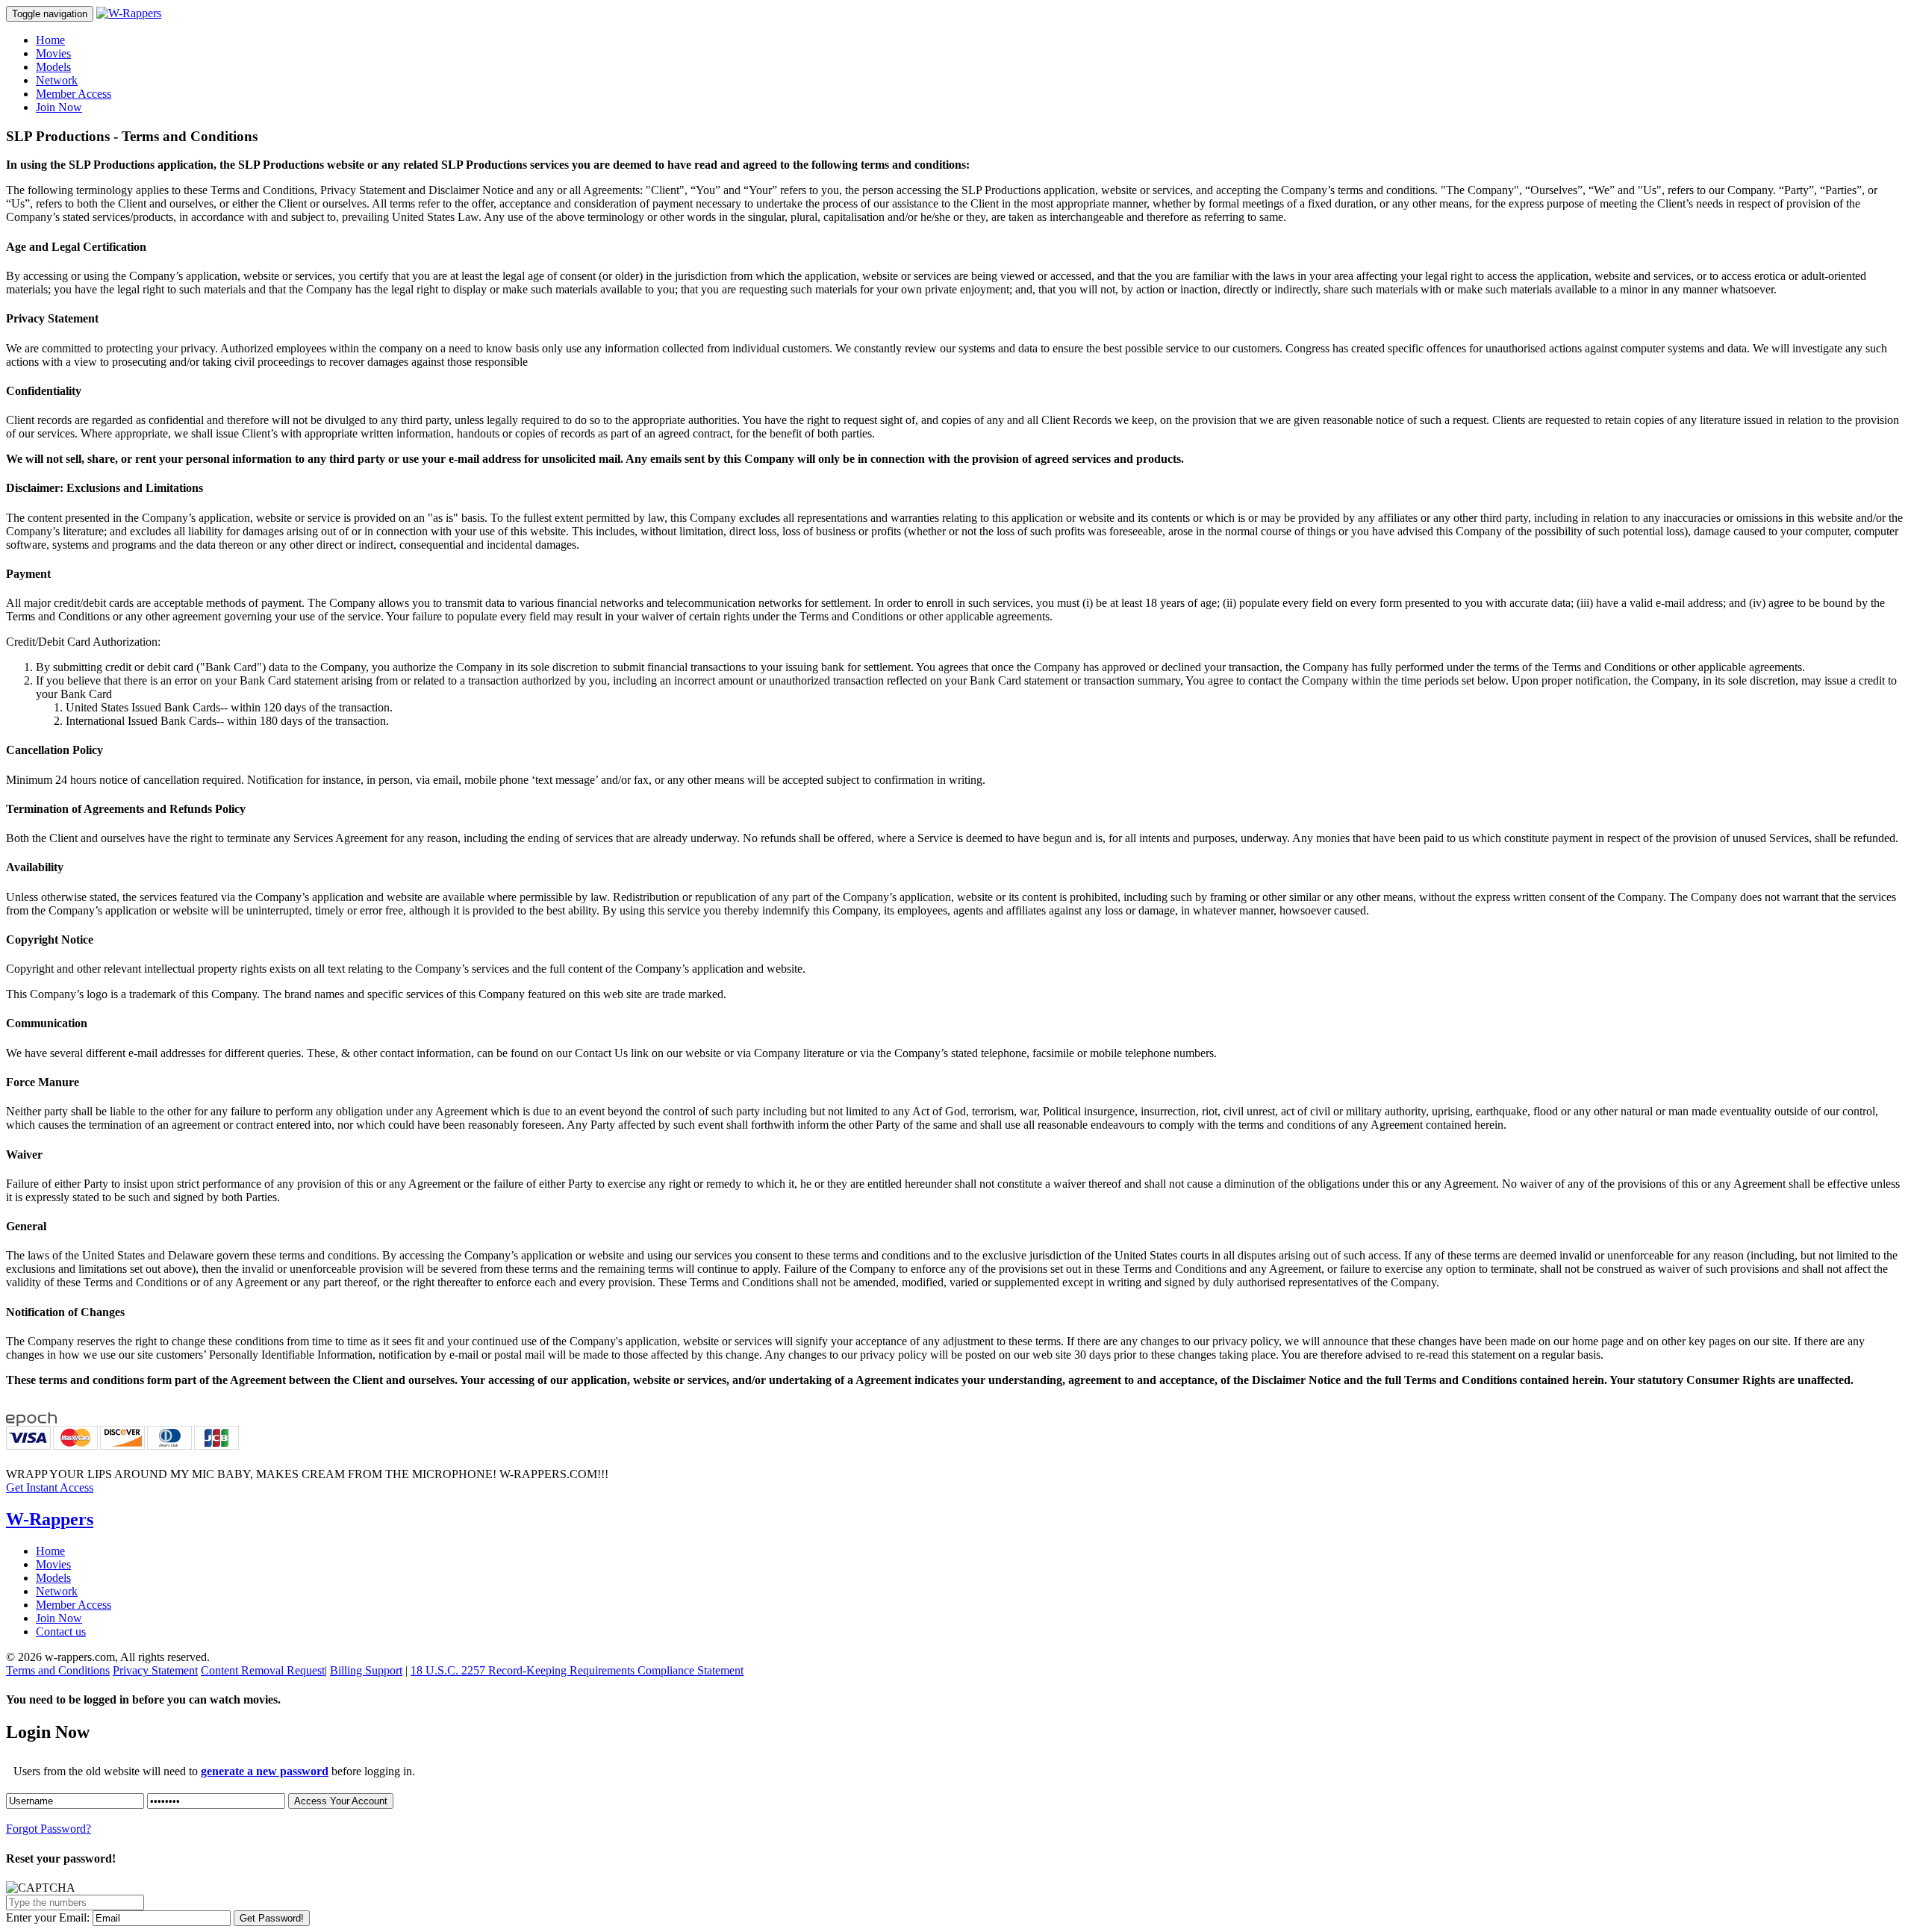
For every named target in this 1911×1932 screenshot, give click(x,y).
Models (53, 67)
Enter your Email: (48, 1917)
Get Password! (272, 1918)
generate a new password (265, 1771)
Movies (53, 53)
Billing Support (366, 1670)
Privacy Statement (155, 1670)
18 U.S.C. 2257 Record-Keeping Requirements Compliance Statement (577, 1670)
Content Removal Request (263, 1670)
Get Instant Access (50, 1487)
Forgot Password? (49, 1829)
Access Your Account (341, 1801)
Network (57, 80)
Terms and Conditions (58, 1670)
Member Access (74, 94)
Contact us (61, 1632)
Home (50, 40)
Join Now (59, 107)
